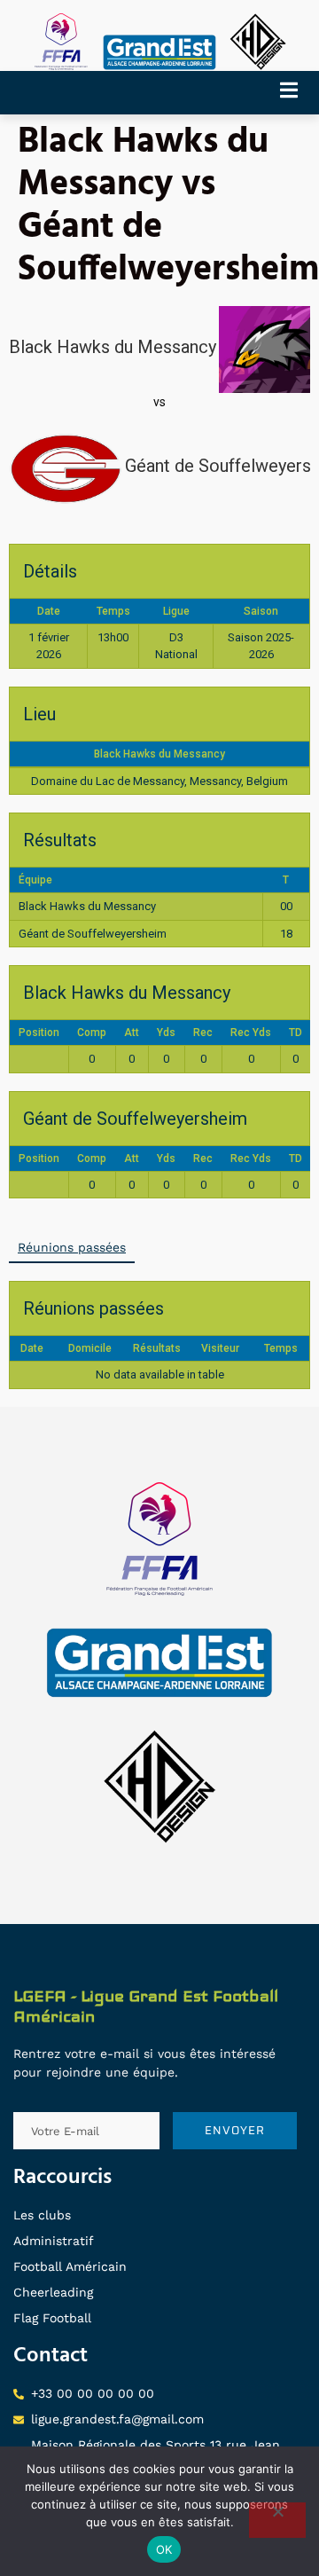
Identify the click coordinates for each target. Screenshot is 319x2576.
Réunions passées (72, 1247)
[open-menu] (295, 93)
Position (39, 1033)
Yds (166, 1033)
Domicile (90, 1348)
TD (296, 1033)
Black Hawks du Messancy (159, 754)
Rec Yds (251, 1033)
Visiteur (220, 1348)
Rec (203, 1033)
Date (32, 1348)
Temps (281, 1348)
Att (132, 1033)
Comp (92, 1033)
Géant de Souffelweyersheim (93, 934)
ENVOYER (235, 2130)
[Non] (277, 2520)
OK (164, 2549)
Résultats (157, 1348)
